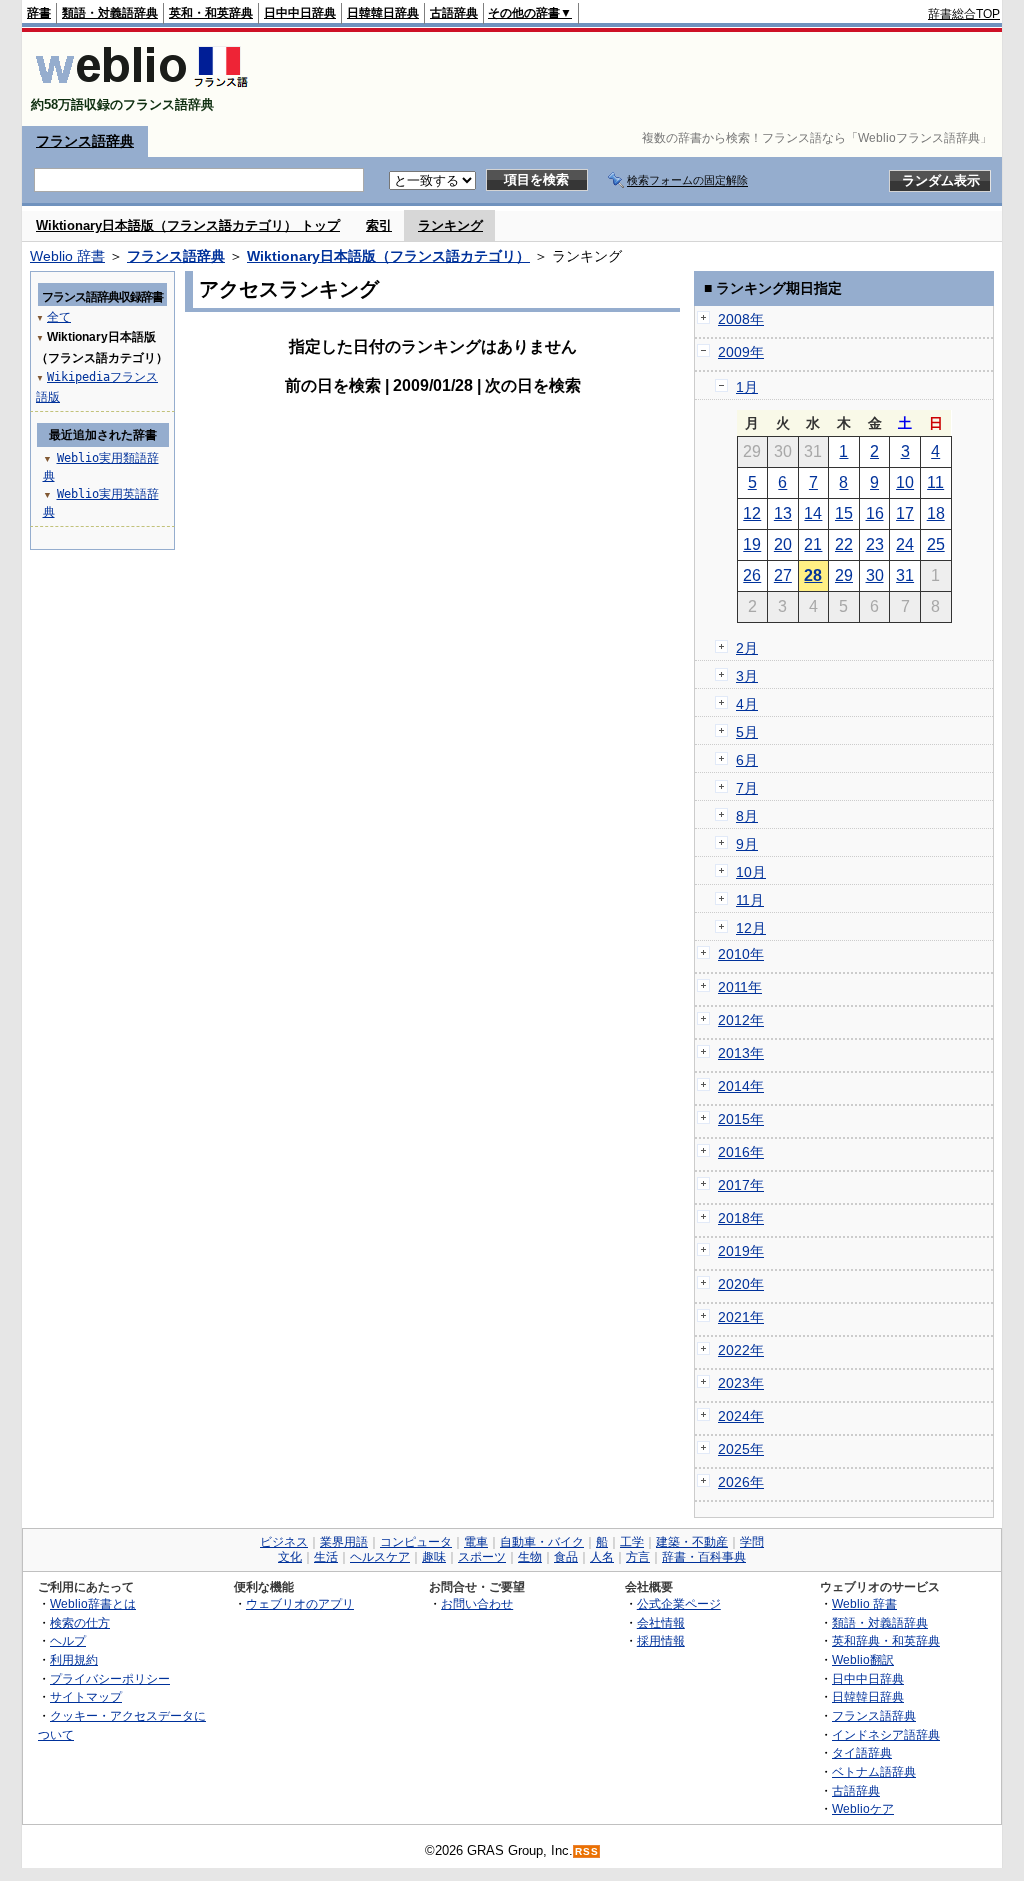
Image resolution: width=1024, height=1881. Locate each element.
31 (905, 575)
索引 (379, 225)
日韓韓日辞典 (383, 13)
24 (905, 544)
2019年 (741, 1251)
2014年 (741, 1086)
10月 (751, 872)
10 (905, 482)
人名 (602, 1557)
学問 (752, 1542)
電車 (476, 1542)
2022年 (741, 1350)
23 (875, 544)
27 (783, 575)
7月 (747, 788)
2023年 (741, 1383)
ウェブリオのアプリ (300, 1603)
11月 (750, 900)
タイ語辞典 (862, 1752)
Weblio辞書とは (93, 1603)
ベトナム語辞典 (874, 1771)
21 (813, 544)
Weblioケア (863, 1808)
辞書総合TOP (964, 14)
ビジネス (284, 1542)
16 (875, 513)
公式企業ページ (679, 1603)
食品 (566, 1557)
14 (813, 513)
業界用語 (344, 1542)
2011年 (740, 987)
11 (935, 482)
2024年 (741, 1416)
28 (813, 575)
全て (59, 317)
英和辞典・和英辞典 (886, 1640)
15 (844, 513)
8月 (747, 816)
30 (875, 575)
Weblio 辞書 (67, 256)
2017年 (741, 1185)
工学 (632, 1542)
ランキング (450, 225)
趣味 (434, 1557)
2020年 (741, 1284)
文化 (290, 1557)
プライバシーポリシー (110, 1678)
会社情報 (661, 1622)
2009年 (741, 352)
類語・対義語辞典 (110, 13)
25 (936, 544)
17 (905, 513)
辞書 (39, 13)
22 (844, 544)
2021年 (741, 1317)
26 (752, 575)
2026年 (741, 1482)
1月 (747, 387)
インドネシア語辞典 (886, 1734)
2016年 (741, 1152)
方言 (638, 1557)
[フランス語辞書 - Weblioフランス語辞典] (141, 87)
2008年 (741, 319)
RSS (587, 1851)
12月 (751, 928)
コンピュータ (416, 1542)
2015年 (741, 1119)
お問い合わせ (477, 1603)
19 (752, 544)
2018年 (741, 1218)
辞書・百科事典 (704, 1557)
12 (752, 513)
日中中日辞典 (300, 13)
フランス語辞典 (85, 141)
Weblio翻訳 (863, 1659)
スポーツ (482, 1557)
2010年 (741, 954)
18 (936, 513)
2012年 (741, 1020)
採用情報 (661, 1640)
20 (783, 544)
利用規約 (74, 1659)
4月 (747, 704)
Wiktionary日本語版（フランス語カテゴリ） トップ (188, 225)
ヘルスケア (380, 1557)
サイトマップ (86, 1696)
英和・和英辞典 (211, 13)
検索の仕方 (80, 1622)
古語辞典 (454, 13)
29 (844, 575)
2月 (747, 648)
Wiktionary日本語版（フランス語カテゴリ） (388, 256)
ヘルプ (68, 1640)
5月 (747, 732)
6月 (747, 760)
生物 (530, 1557)
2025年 (741, 1449)
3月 (747, 676)
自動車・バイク (542, 1542)
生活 (326, 1557)
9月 (747, 844)
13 (783, 513)
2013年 (741, 1053)
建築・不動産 (692, 1542)
